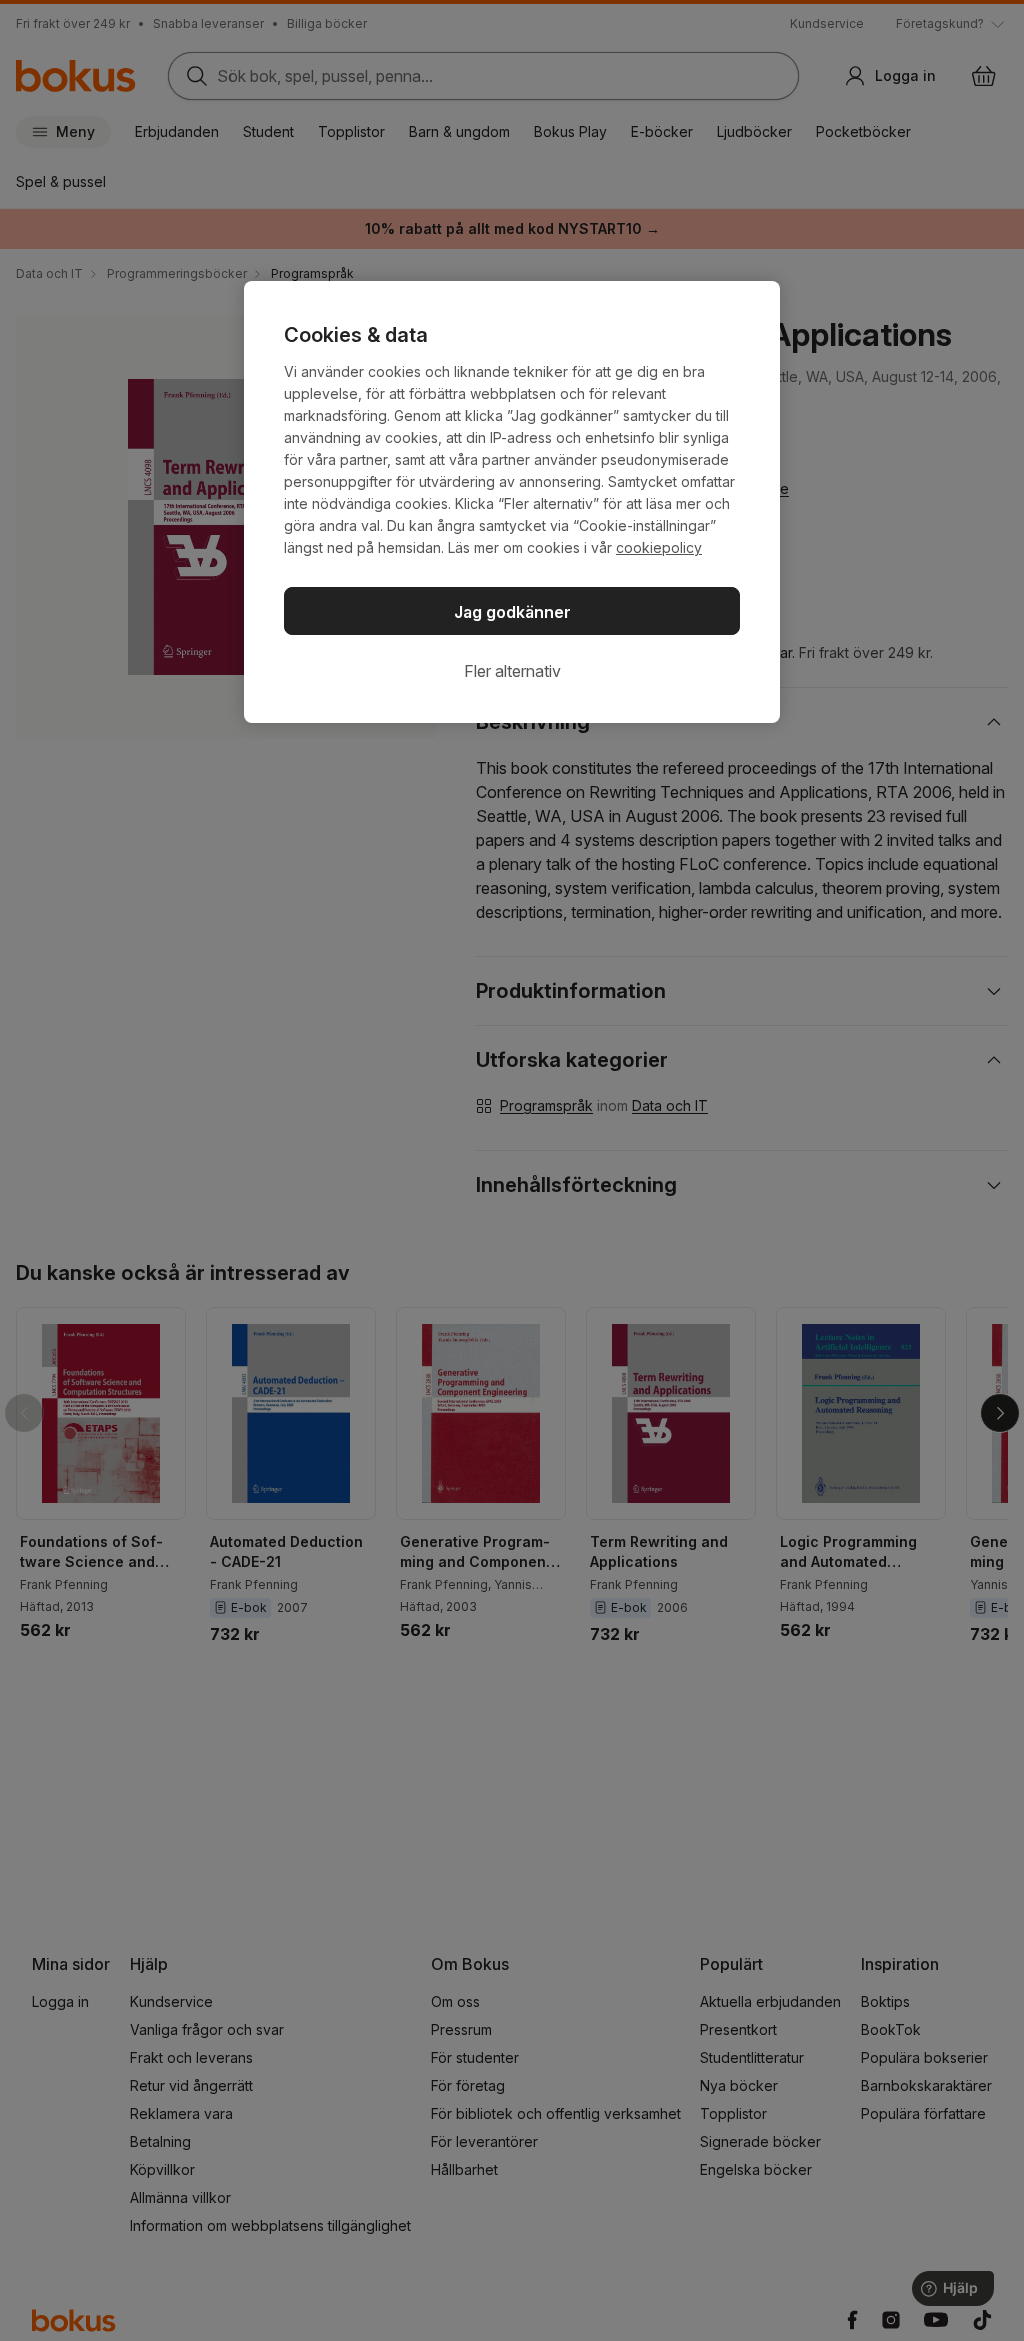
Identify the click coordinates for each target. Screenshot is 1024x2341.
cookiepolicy (659, 547)
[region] (512, 502)
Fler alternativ (512, 671)
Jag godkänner (512, 612)
